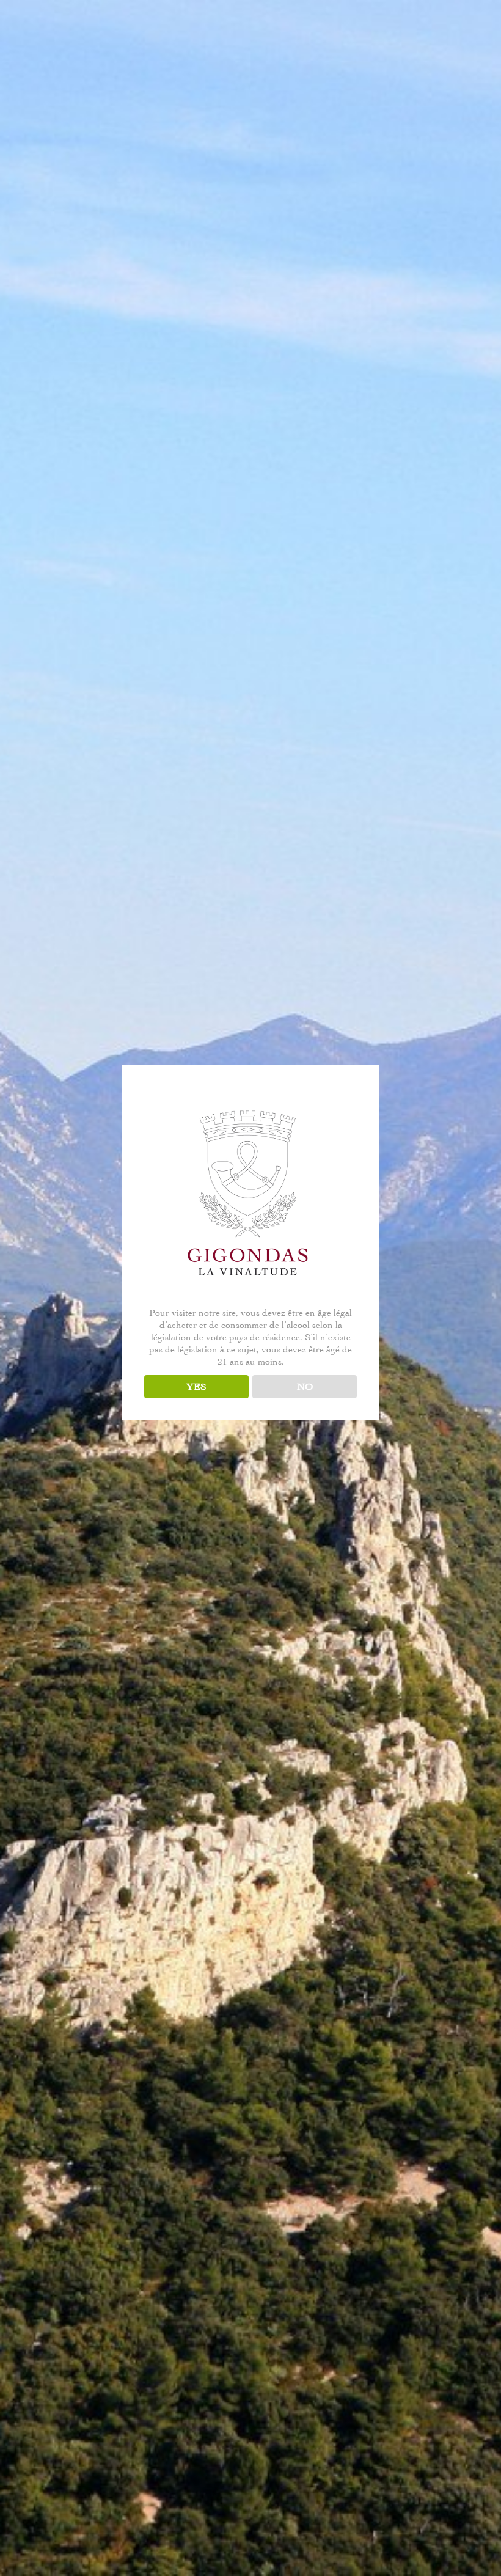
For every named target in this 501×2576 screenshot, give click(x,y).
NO (305, 1387)
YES (196, 1387)
